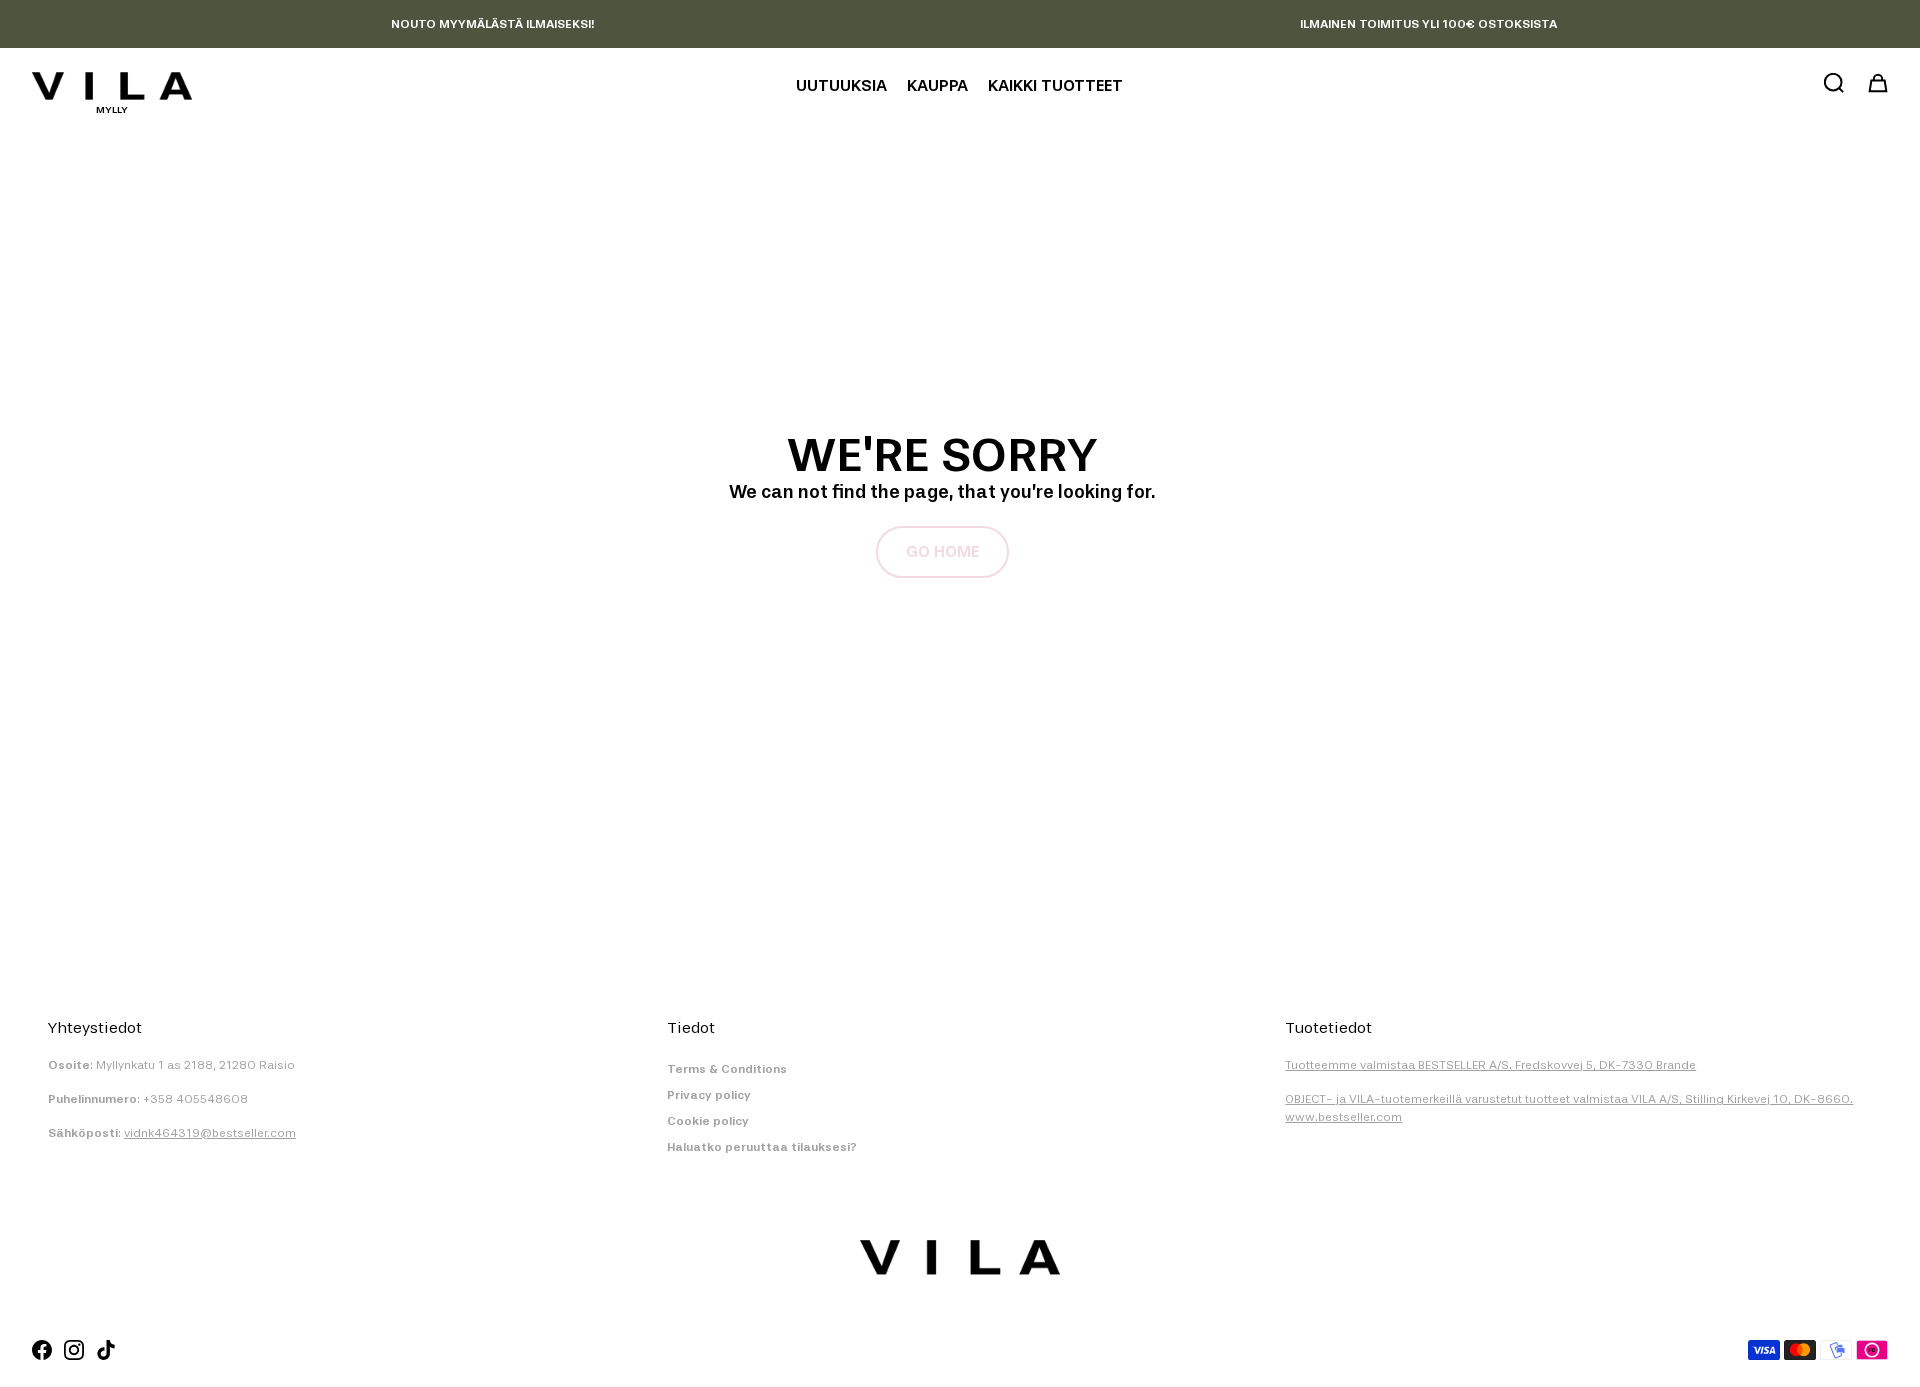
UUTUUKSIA (841, 85)
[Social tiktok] (106, 1350)
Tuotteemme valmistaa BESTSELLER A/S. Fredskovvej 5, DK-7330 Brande (1490, 1065)
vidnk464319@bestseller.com (210, 1133)
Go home (942, 551)
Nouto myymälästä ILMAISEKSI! (492, 24)
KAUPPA (937, 85)
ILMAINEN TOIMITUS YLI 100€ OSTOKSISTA (1428, 24)
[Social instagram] (74, 1350)
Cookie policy (708, 1121)
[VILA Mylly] (112, 86)
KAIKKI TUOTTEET (1055, 85)
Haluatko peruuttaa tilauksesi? (762, 1147)
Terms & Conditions (727, 1069)
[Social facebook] (42, 1350)
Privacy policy (709, 1095)
